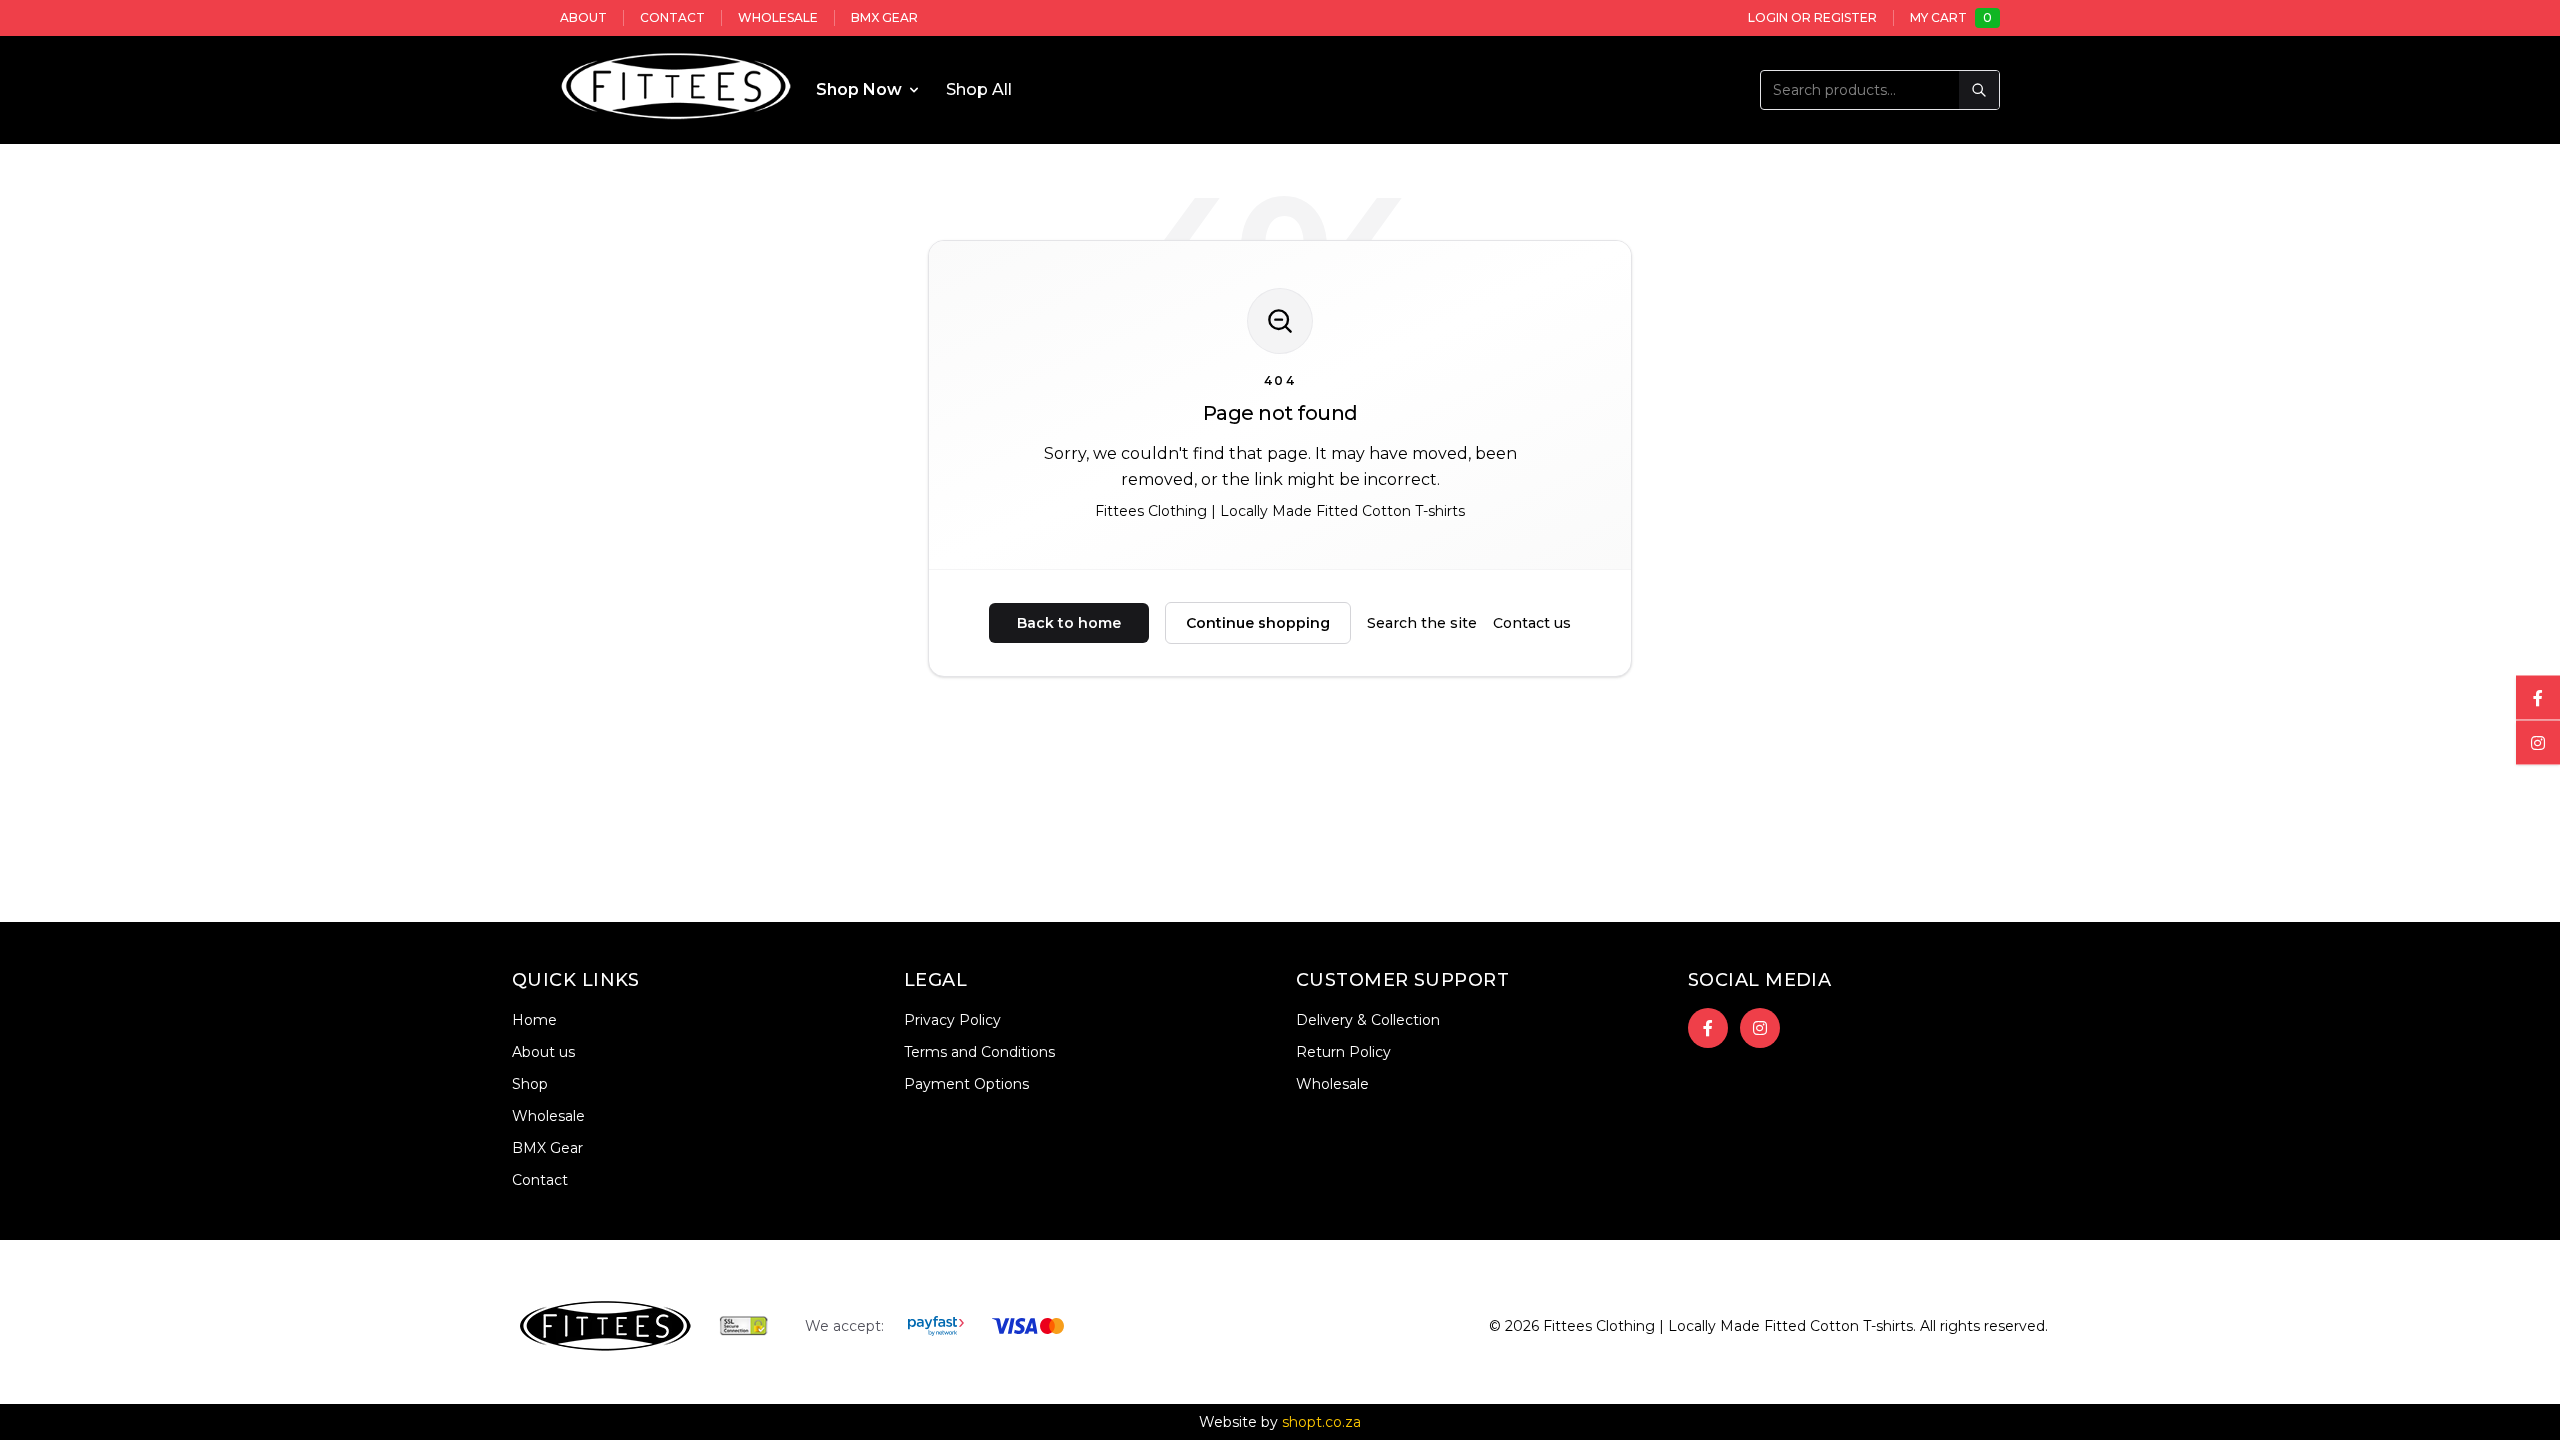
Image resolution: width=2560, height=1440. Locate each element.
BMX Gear (884, 17)
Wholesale (778, 17)
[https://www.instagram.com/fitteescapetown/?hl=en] (1760, 1028)
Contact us (1532, 623)
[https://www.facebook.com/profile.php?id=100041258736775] (1708, 1028)
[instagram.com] (2538, 743)
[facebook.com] (2538, 698)
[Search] (1979, 90)
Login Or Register (1812, 17)
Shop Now (859, 89)
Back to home (1069, 623)
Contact (672, 17)
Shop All (979, 89)
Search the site (1422, 623)
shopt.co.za (1321, 1422)
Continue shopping (1258, 623)
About (583, 17)
